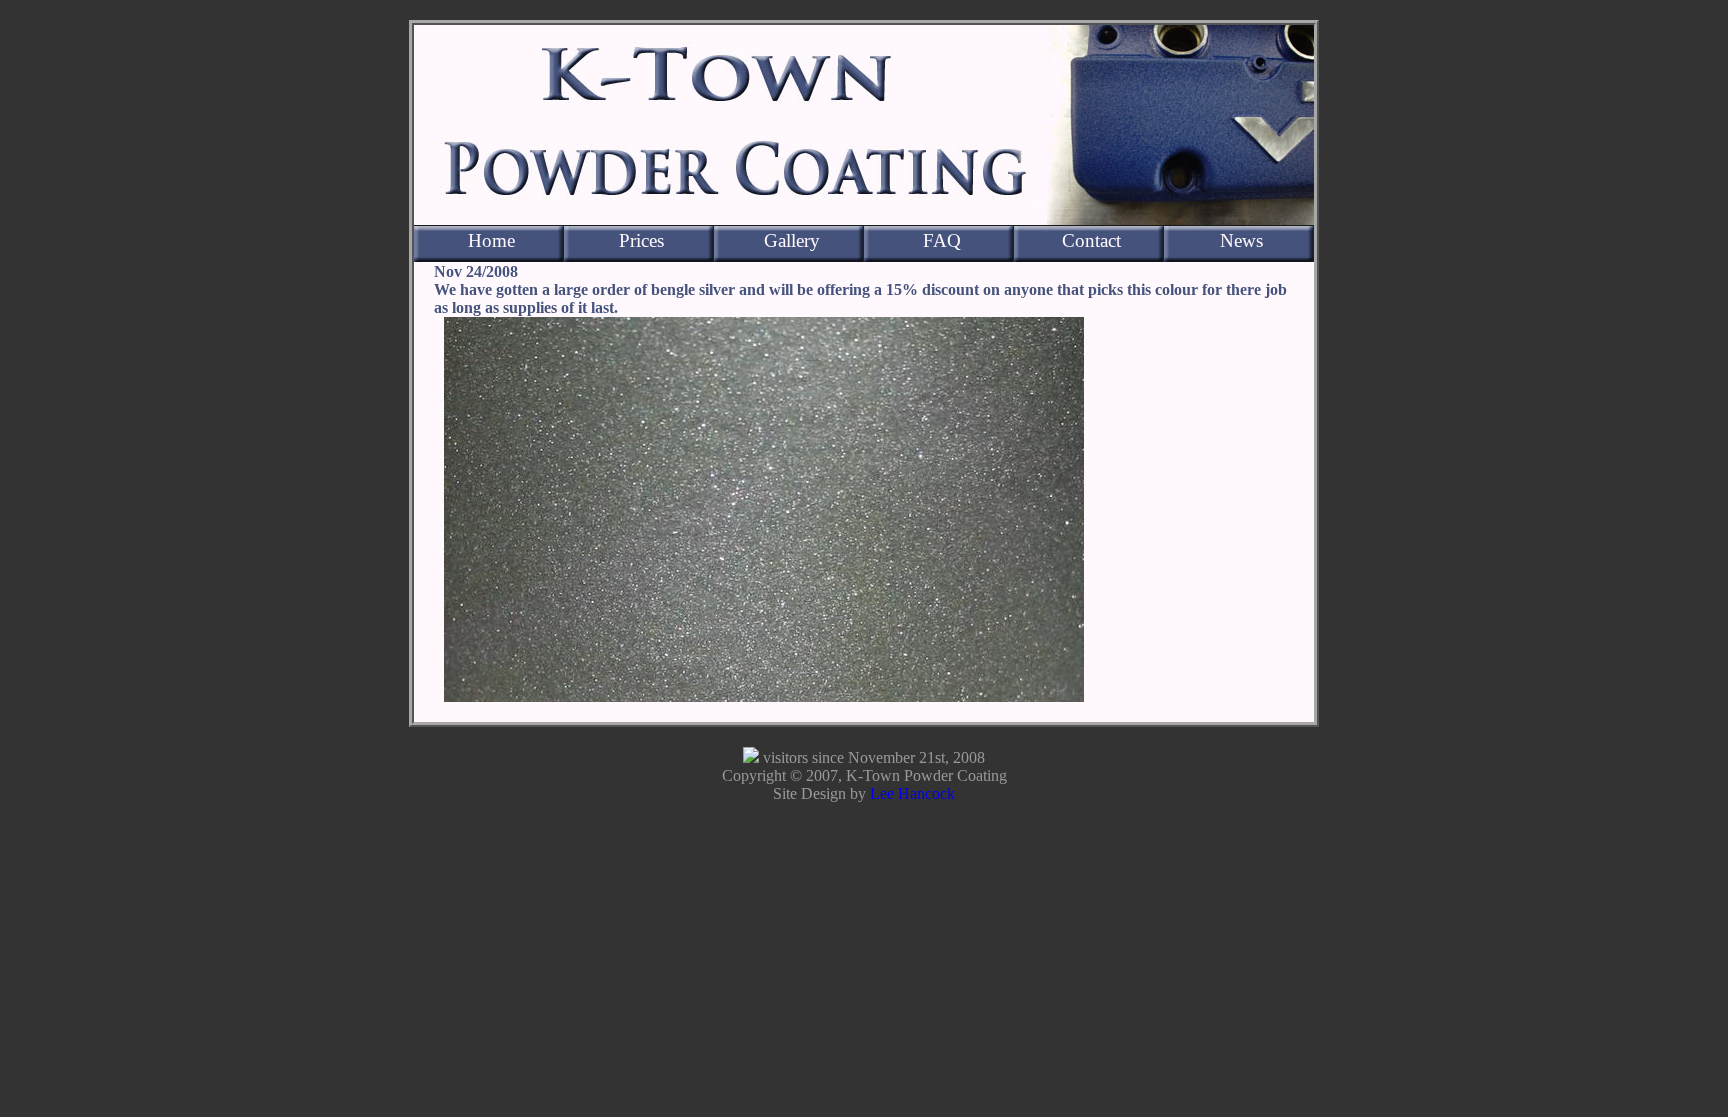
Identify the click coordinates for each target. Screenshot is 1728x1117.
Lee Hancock (912, 793)
